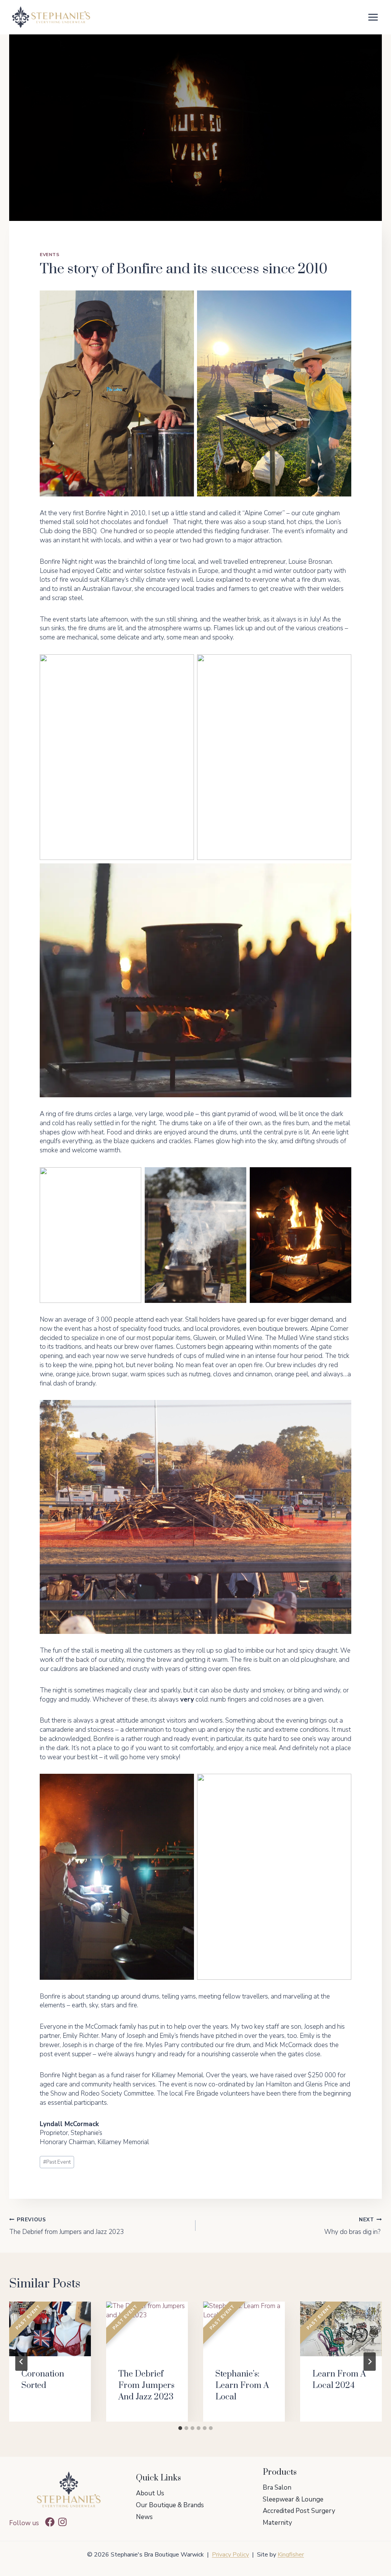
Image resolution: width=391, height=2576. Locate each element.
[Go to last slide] (21, 2362)
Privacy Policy (230, 2555)
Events (50, 255)
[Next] (370, 2362)
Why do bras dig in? (353, 2226)
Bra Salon (277, 2488)
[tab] (180, 2428)
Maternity (277, 2523)
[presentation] (50, 2329)
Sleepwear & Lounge (293, 2499)
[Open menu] (373, 17)
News (144, 2517)
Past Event (57, 2162)
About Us (150, 2493)
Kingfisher (291, 2555)
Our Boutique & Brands (170, 2505)
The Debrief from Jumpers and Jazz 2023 (66, 2226)
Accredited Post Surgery (299, 2511)
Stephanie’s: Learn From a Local (242, 2385)
